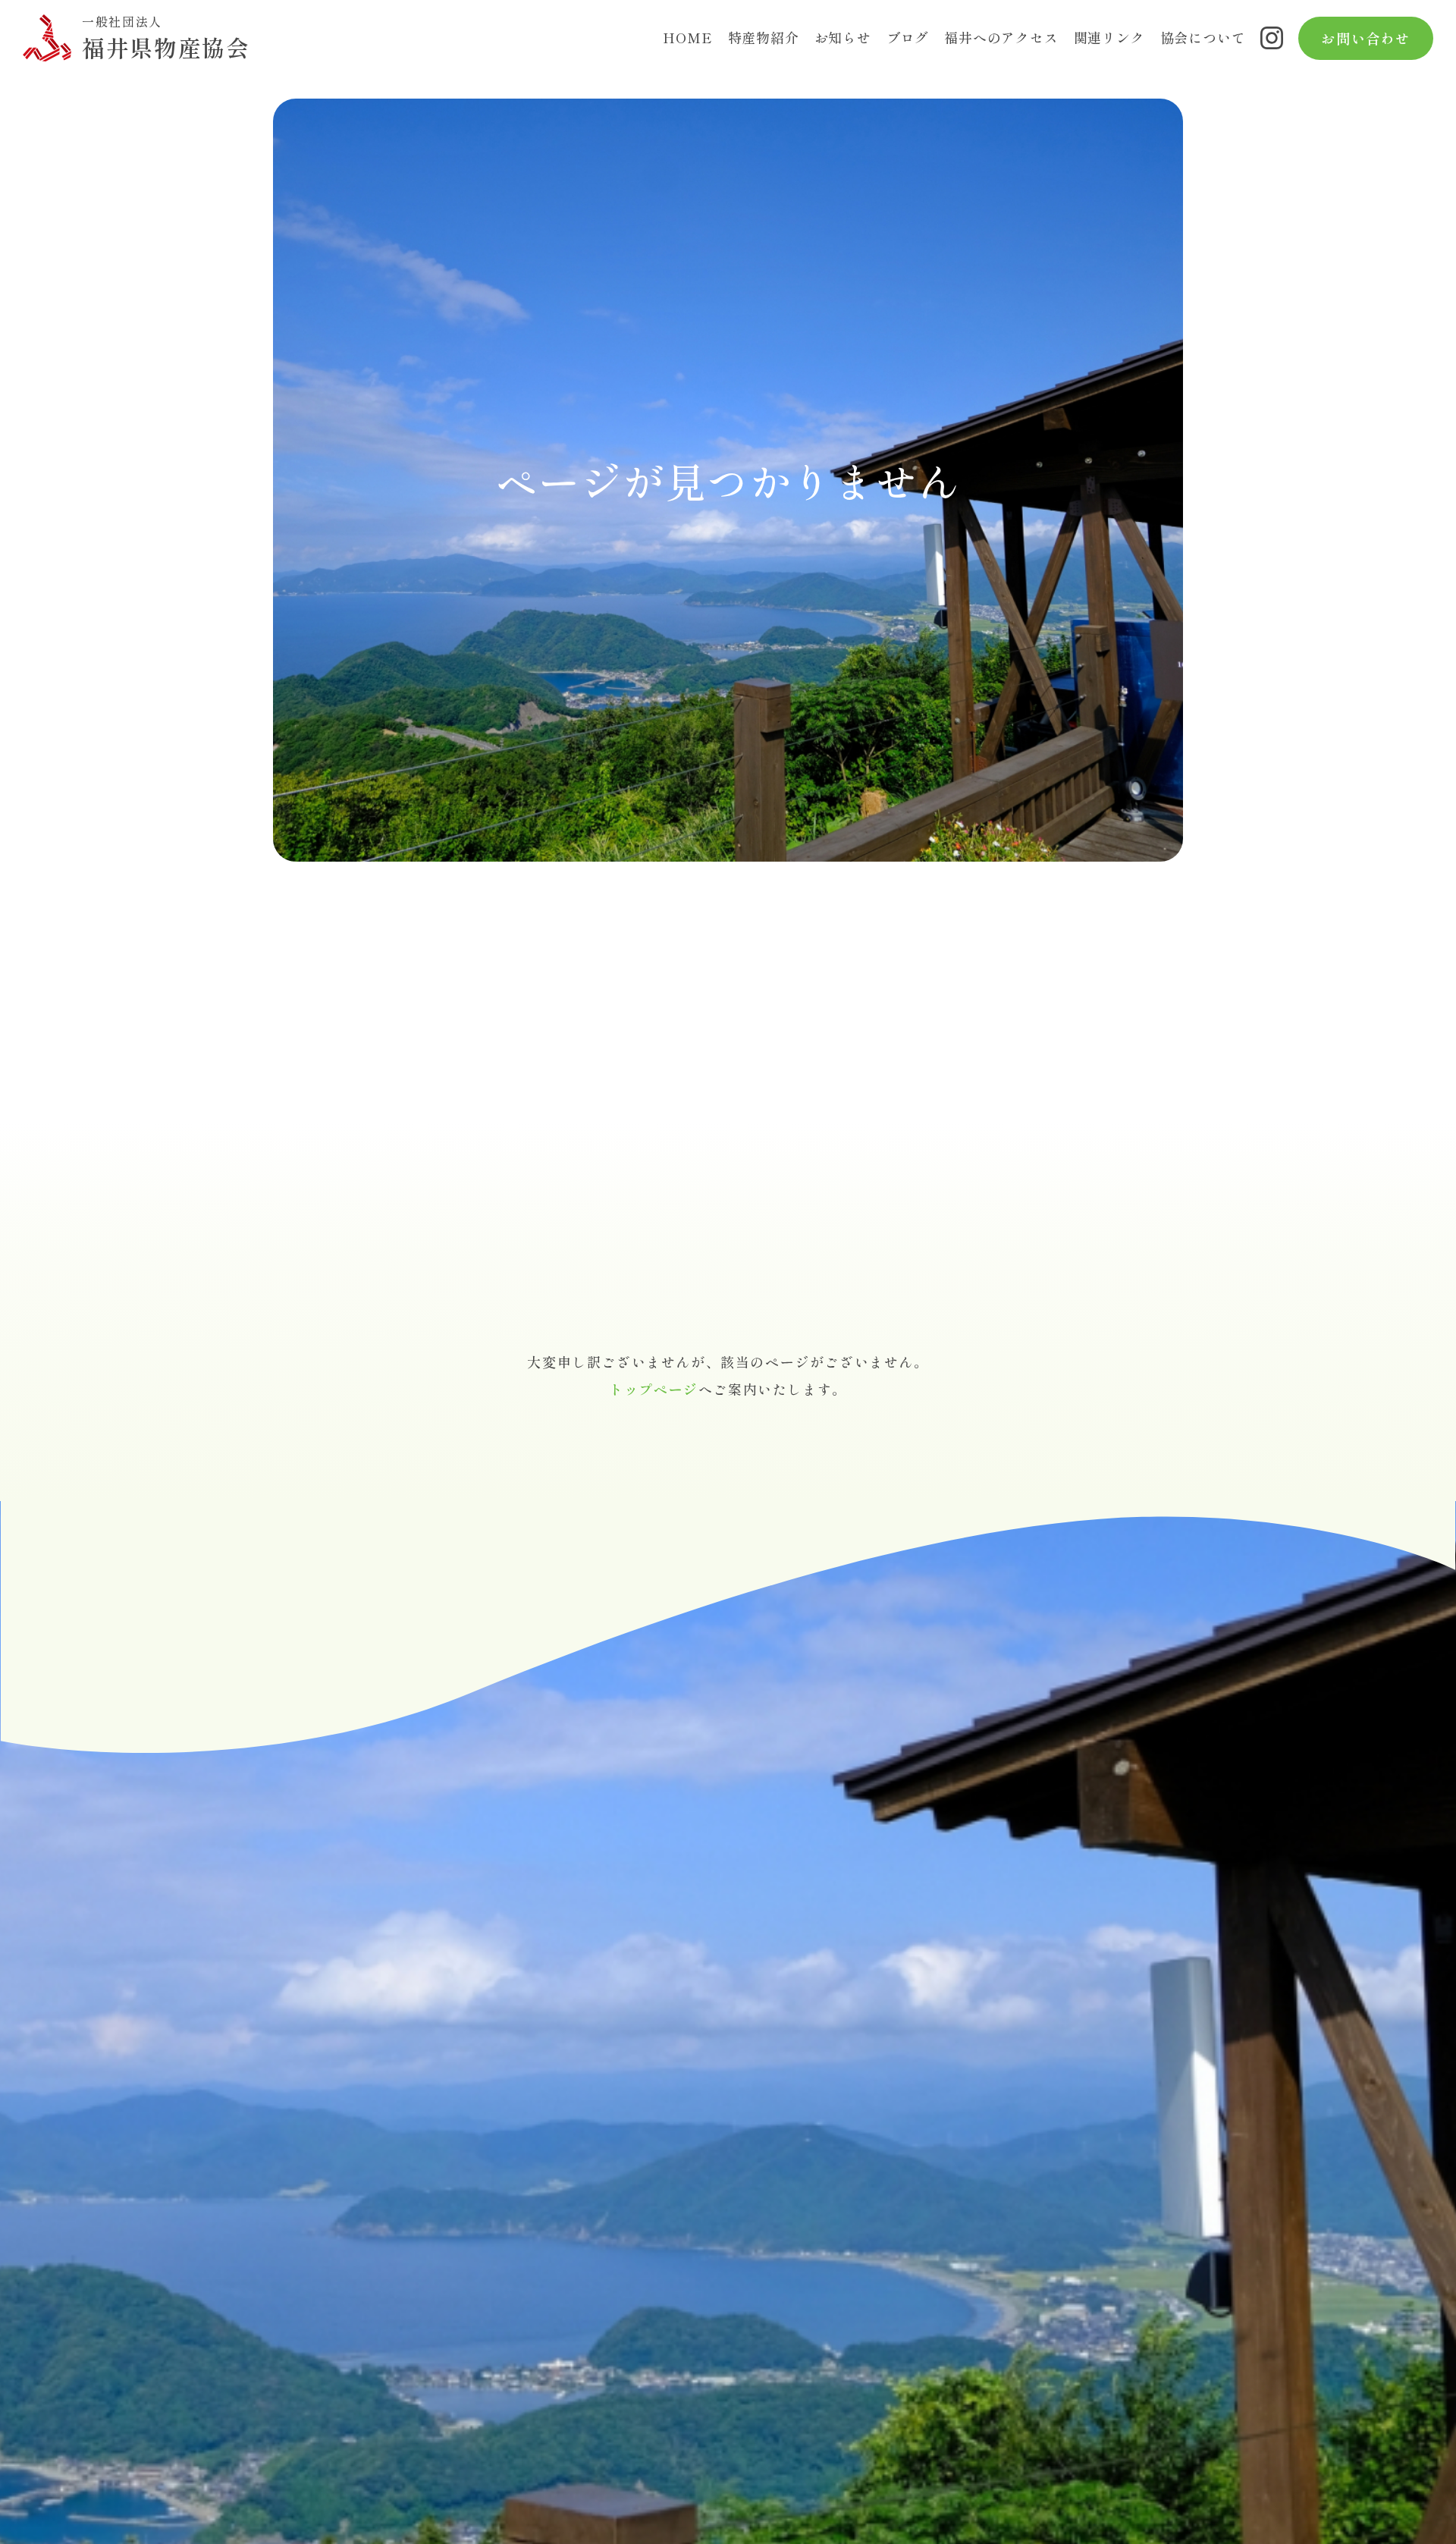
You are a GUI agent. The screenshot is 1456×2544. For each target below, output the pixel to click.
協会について (1203, 37)
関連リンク (1109, 37)
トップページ (654, 1389)
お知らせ (843, 37)
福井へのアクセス (1001, 37)
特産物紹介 (764, 37)
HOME (687, 37)
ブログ (908, 37)
